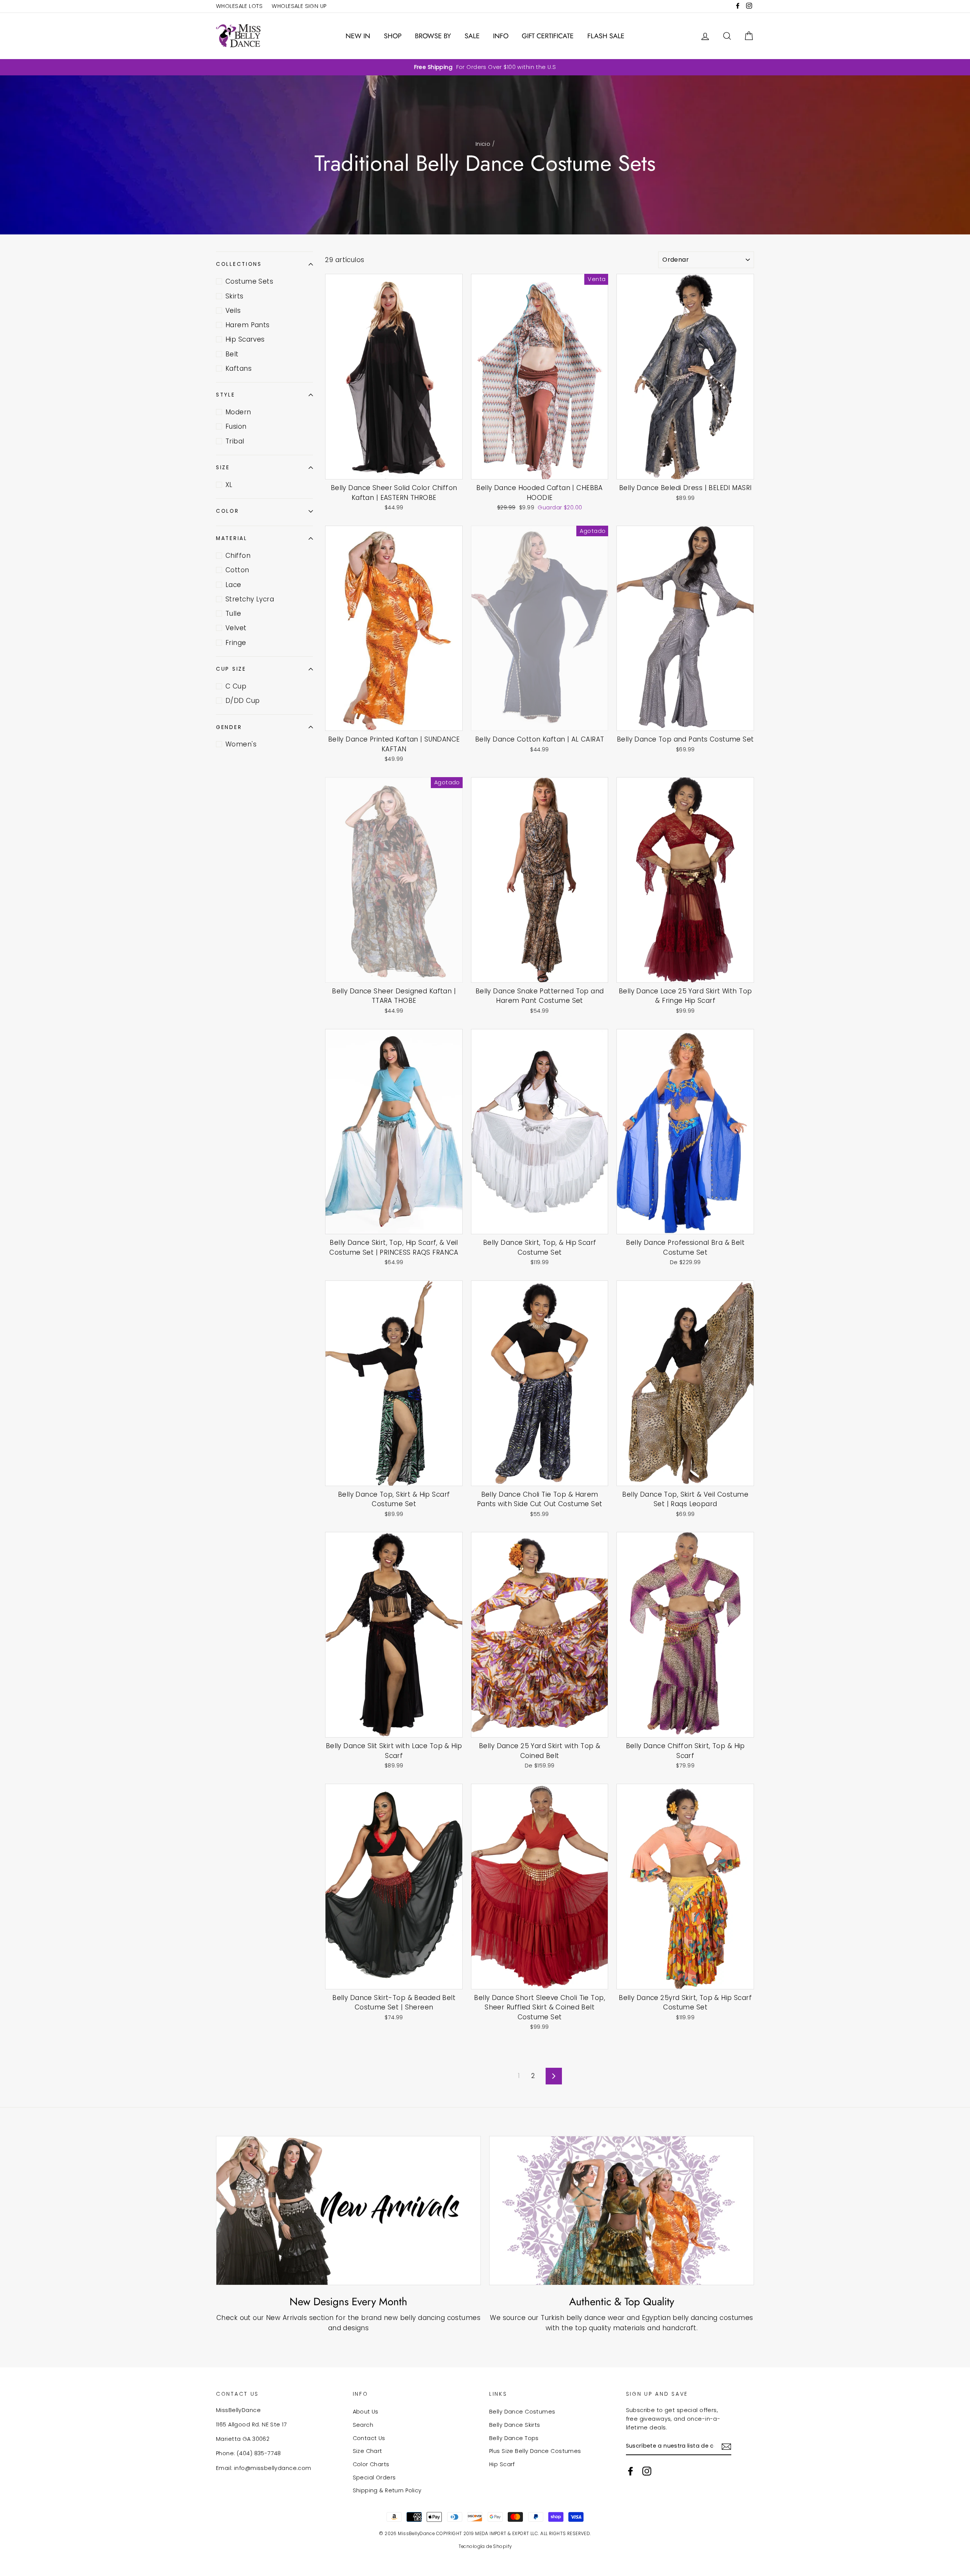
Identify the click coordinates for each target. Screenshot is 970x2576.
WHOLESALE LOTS (239, 6)
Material (232, 538)
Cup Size (231, 669)
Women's (241, 744)
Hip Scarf (502, 2464)
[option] (485, 67)
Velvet (236, 628)
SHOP (393, 36)
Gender (229, 727)
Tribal (235, 441)
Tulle (233, 614)
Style (226, 395)
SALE (472, 36)
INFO (501, 36)
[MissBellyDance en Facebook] (630, 2471)
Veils (233, 311)
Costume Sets (249, 281)
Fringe (236, 643)
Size (223, 468)
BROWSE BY (433, 36)
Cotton (237, 570)
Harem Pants (248, 325)
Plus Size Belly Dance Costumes (535, 2451)
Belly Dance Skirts (515, 2425)
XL (229, 485)
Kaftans (239, 368)
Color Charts (371, 2464)
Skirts (235, 296)
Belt (232, 354)
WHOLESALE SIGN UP (299, 6)
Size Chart (368, 2451)
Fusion (236, 426)
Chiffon (238, 556)
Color (228, 511)
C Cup (236, 686)
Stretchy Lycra (250, 599)
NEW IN (358, 36)
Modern (238, 412)
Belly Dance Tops (514, 2438)
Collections (239, 264)
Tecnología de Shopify (485, 2546)
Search (363, 2425)
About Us (366, 2412)
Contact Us (369, 2438)
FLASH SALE (606, 36)
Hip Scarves (245, 339)
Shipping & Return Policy (387, 2490)
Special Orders (374, 2478)
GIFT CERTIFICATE (548, 36)
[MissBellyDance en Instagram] (647, 2471)
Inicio (483, 144)
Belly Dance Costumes (522, 2412)
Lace (233, 585)
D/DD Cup (242, 701)
